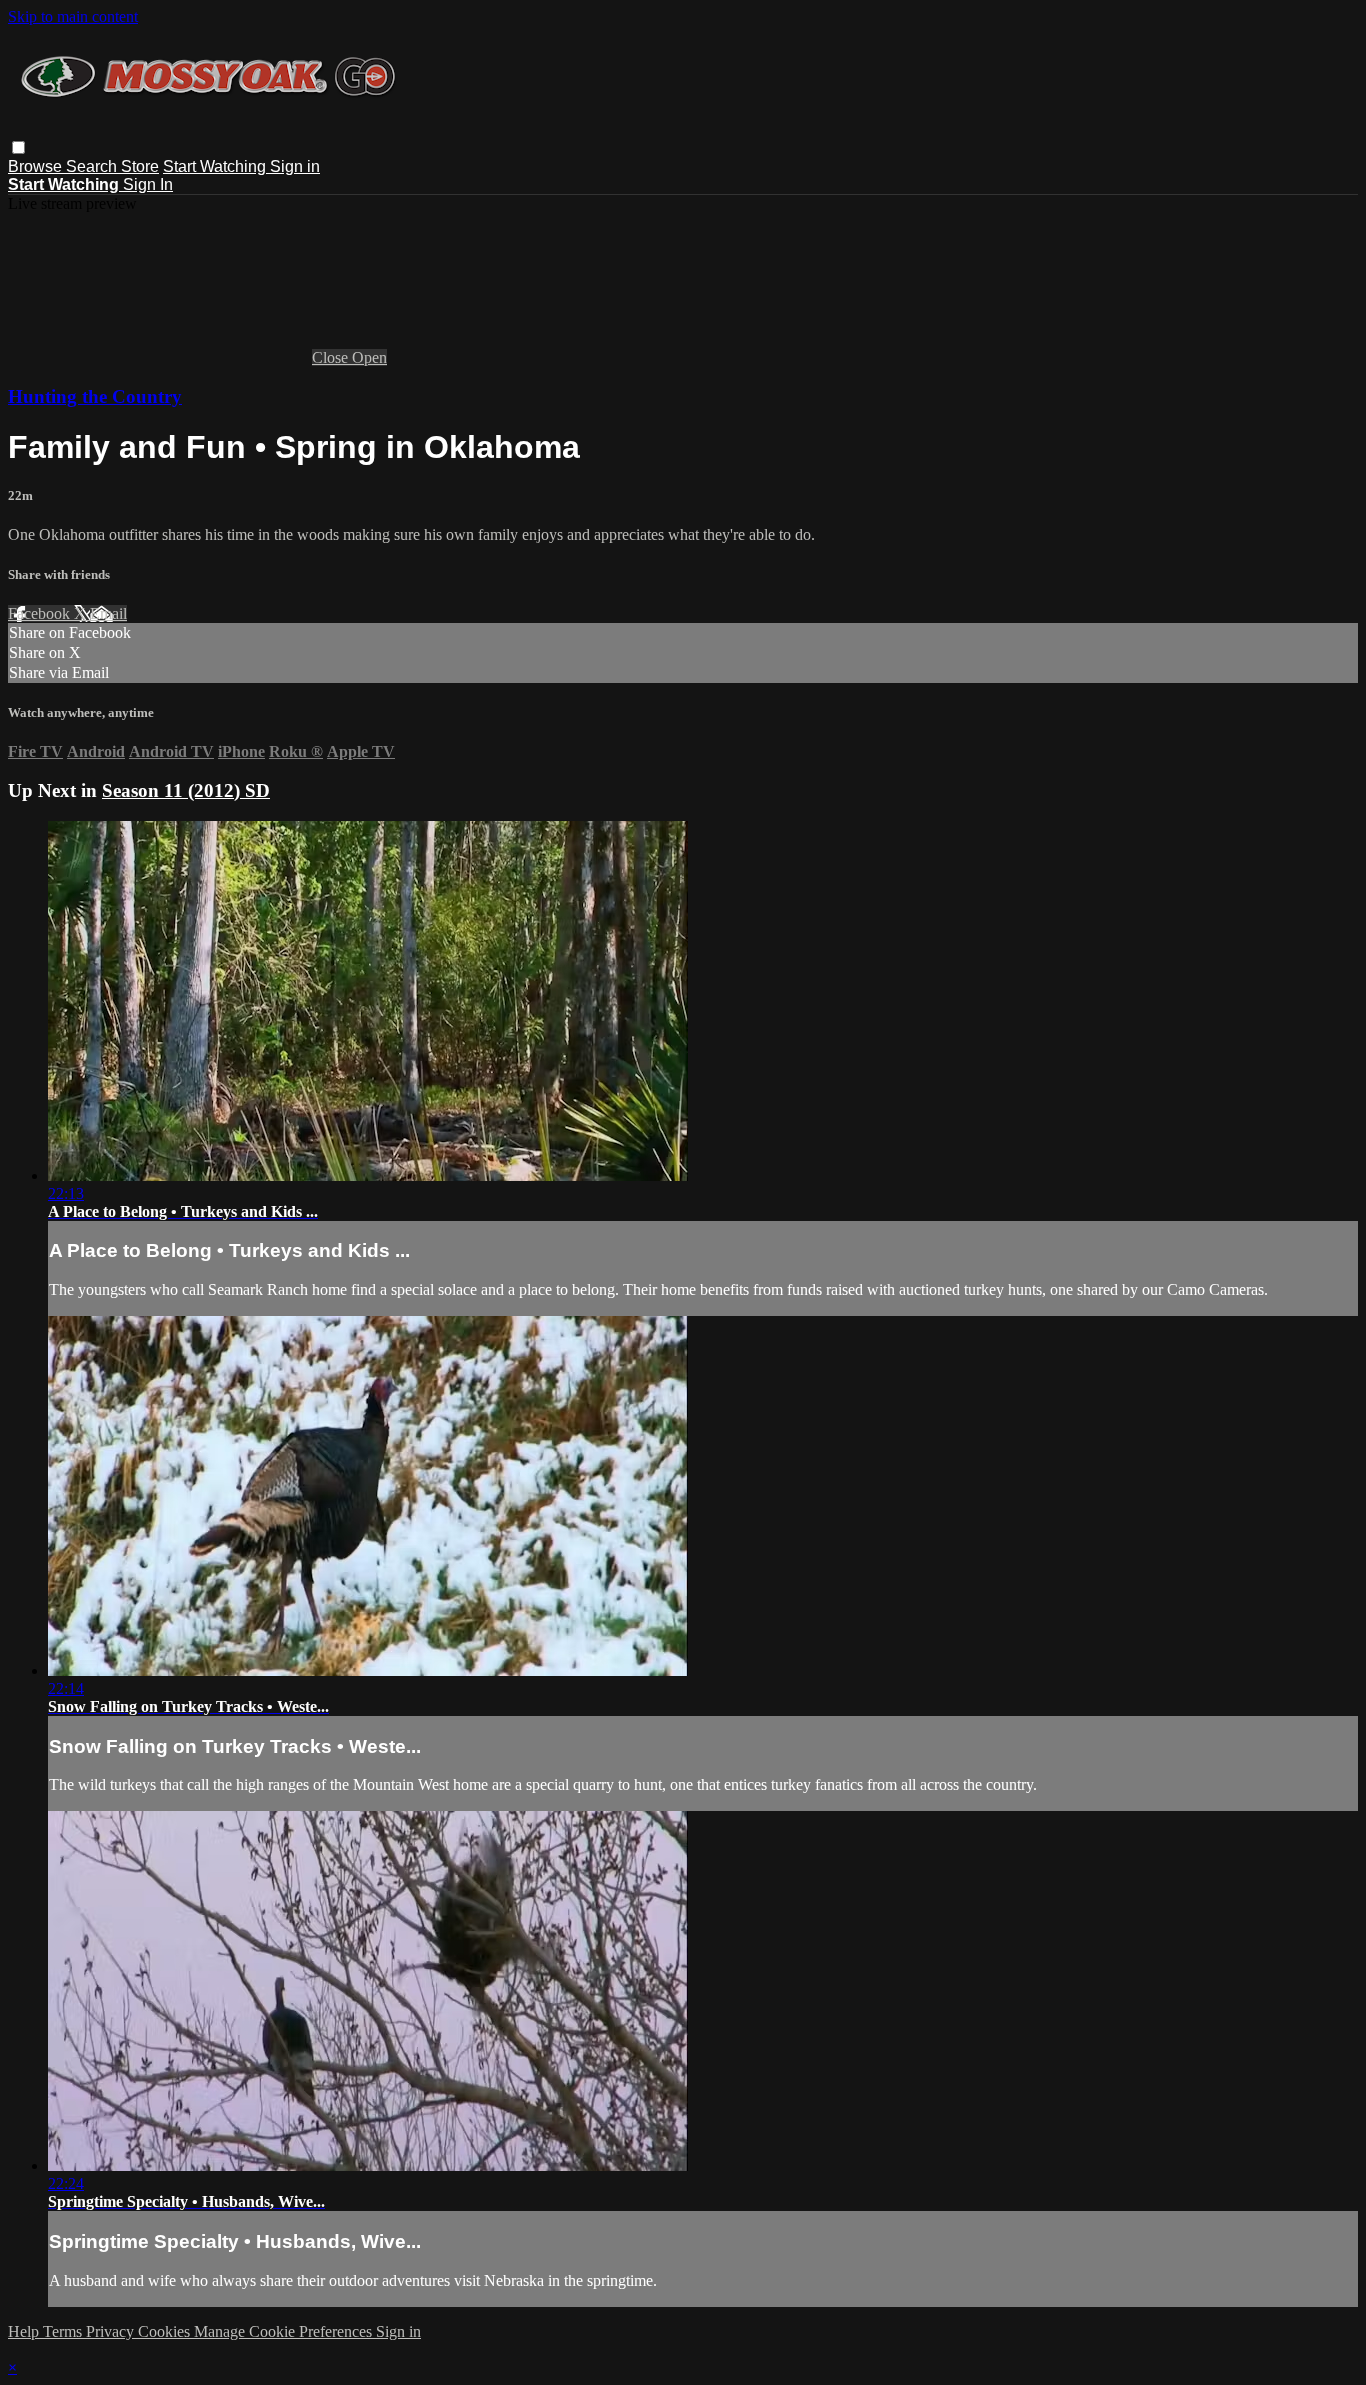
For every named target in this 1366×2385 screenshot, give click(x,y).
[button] (18, 147)
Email (108, 613)
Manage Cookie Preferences (285, 2331)
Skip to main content (73, 16)
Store (140, 166)
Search (93, 166)
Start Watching (216, 166)
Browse (37, 166)
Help (25, 2331)
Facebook (41, 613)
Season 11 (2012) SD (186, 790)
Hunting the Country (95, 396)
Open (369, 357)
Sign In (148, 184)
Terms (64, 2331)
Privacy (112, 2331)
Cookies (166, 2331)
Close (332, 357)
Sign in (295, 166)
